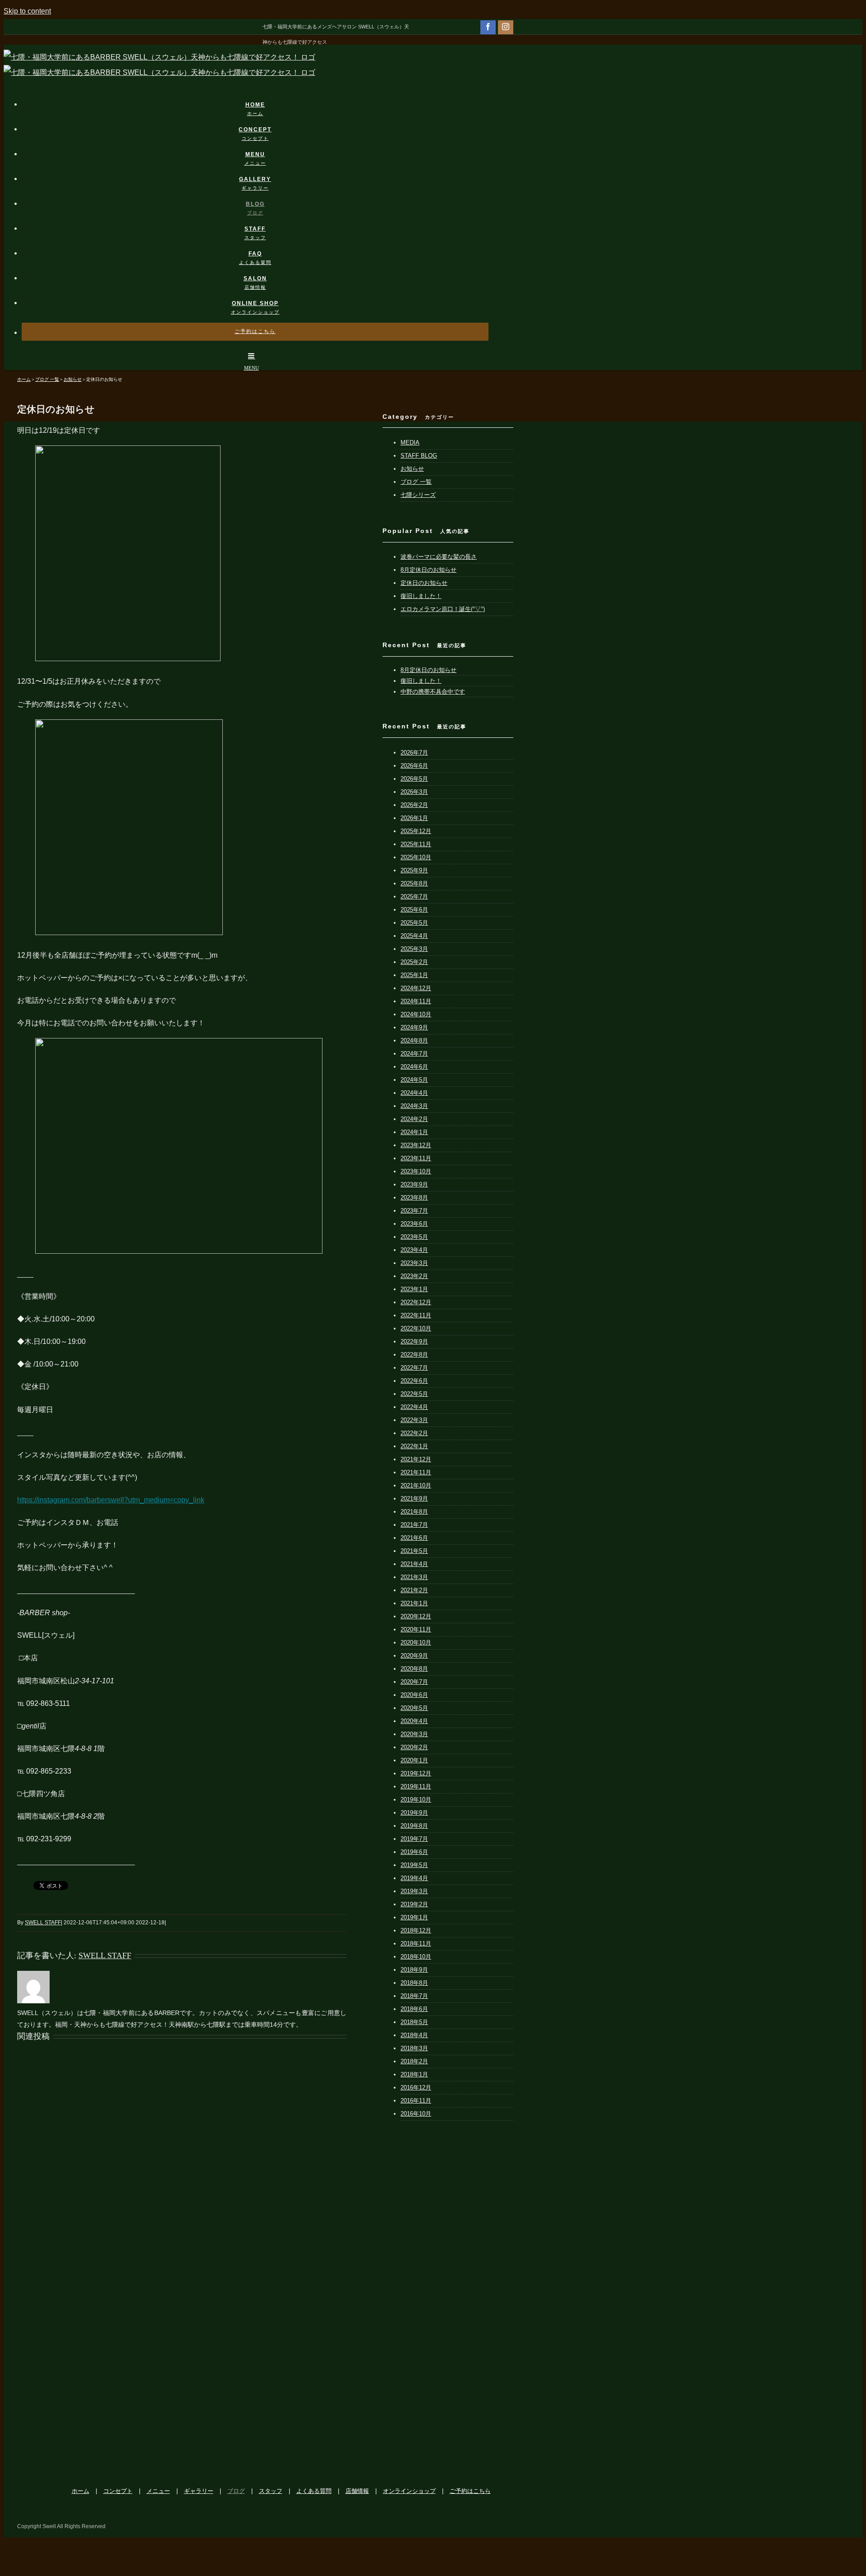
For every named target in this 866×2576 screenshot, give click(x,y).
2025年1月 (414, 975)
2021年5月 (414, 1551)
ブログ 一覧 (416, 482)
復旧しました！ (421, 596)
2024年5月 (414, 1080)
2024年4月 (414, 1093)
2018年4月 (414, 2035)
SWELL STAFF (43, 1923)
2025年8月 (414, 883)
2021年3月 (414, 1577)
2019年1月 (414, 1917)
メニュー (158, 2491)
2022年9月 (414, 1341)
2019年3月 (414, 1891)
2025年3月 (414, 949)
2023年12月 (416, 1145)
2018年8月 (414, 1983)
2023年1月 (414, 1289)
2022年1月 (414, 1446)
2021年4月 (414, 1564)
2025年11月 (416, 844)
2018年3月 (414, 2048)
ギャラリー (199, 2491)
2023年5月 (414, 1237)
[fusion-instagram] (506, 27)
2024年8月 (414, 1040)
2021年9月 (414, 1499)
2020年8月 (414, 1669)
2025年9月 (414, 870)
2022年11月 (416, 1315)
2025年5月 (414, 923)
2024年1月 (414, 1132)
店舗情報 (357, 2491)
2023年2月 (414, 1276)
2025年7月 (414, 897)
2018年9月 (414, 1970)
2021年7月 (414, 1525)
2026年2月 (414, 805)
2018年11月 (416, 1944)
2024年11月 (416, 1001)
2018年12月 (416, 1930)
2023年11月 (416, 1158)
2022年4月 (414, 1407)
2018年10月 (416, 1957)
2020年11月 (416, 1629)
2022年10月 (416, 1328)
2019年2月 (414, 1904)
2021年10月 (416, 1485)
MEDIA (410, 442)
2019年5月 (414, 1865)
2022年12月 (416, 1302)
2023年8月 (414, 1198)
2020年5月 (414, 1708)
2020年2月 (414, 1747)
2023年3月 (414, 1263)
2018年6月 (414, 2009)
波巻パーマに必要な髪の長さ (439, 557)
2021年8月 (414, 1512)
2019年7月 (414, 1839)
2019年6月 (414, 1852)
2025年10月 (416, 857)
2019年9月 (414, 1813)
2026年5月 (414, 779)
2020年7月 (414, 1682)
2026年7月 (414, 753)
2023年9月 (414, 1184)
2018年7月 (414, 1996)
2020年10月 (416, 1642)
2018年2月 (414, 2061)
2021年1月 (414, 1603)
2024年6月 (414, 1067)
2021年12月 (416, 1459)
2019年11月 (416, 1786)
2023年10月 (416, 1171)
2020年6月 (414, 1695)
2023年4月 (414, 1250)
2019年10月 (416, 1800)
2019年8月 (414, 1826)
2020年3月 (414, 1734)
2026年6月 (414, 766)
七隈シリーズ (418, 495)
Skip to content (27, 11)
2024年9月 (414, 1027)
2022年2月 (414, 1433)
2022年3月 (414, 1420)
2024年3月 (414, 1106)
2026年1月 (414, 818)
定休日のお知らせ (424, 583)
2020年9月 (414, 1656)
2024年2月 (414, 1119)
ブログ (236, 2491)
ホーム (81, 2491)
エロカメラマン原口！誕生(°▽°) (443, 609)
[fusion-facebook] (488, 27)
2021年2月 (414, 1590)
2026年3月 (414, 792)
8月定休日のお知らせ (428, 570)
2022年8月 (414, 1355)
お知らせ (412, 469)
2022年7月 (414, 1368)
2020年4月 (414, 1721)
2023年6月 (414, 1224)
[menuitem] (261, 100)
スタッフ (271, 2491)
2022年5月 (414, 1394)
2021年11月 (416, 1472)
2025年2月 (414, 962)
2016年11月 (416, 2101)
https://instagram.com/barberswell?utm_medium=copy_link (111, 1500)
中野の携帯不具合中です (433, 692)
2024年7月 (414, 1054)
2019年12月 (416, 1773)
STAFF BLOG (419, 456)
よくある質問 (314, 2491)
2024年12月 (416, 988)
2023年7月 (414, 1211)
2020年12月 (416, 1616)
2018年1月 (414, 2074)
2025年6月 (414, 910)
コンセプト (118, 2491)
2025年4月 (414, 936)
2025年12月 (416, 831)
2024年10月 (416, 1014)
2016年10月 (416, 2114)
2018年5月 (414, 2022)
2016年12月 (416, 2087)
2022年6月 (414, 1381)
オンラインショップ (409, 2491)
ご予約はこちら (470, 2491)
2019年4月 (414, 1878)
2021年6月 (414, 1538)
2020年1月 (414, 1760)
